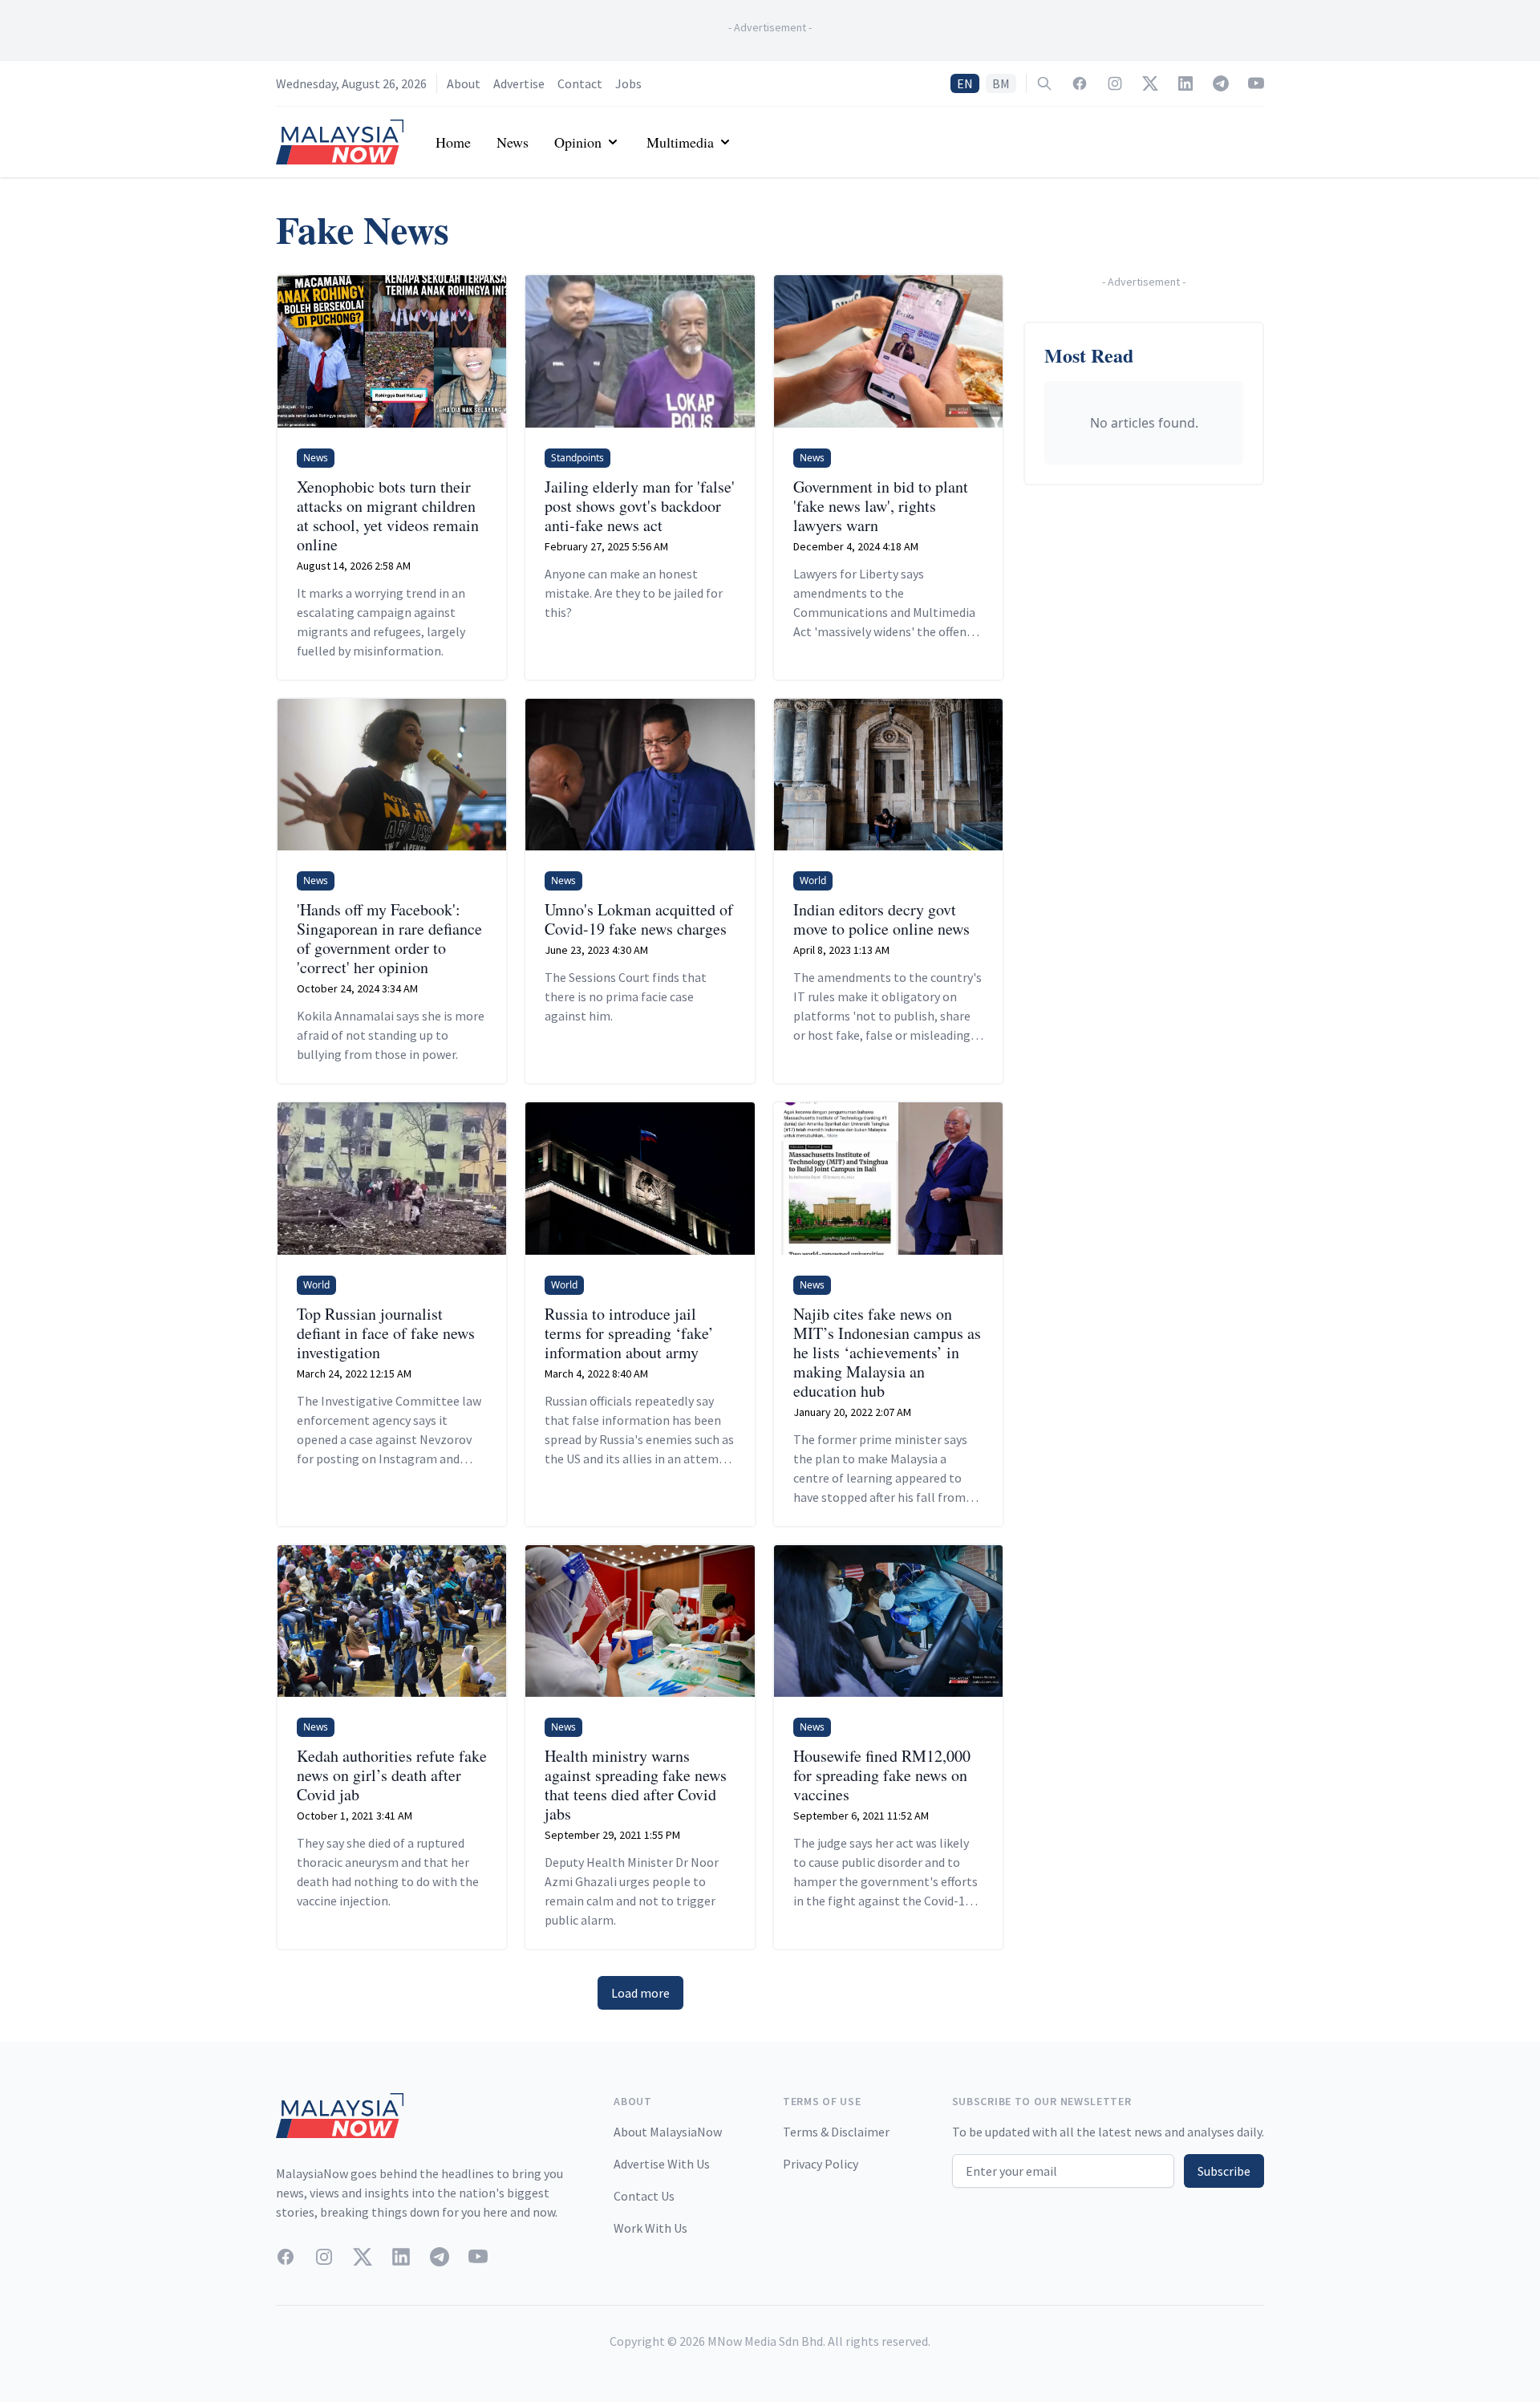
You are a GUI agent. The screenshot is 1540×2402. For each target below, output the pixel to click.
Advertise (519, 83)
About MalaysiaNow (668, 2132)
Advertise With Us (662, 2164)
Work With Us (650, 2228)
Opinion (578, 142)
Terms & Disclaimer (836, 2132)
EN (965, 83)
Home (453, 142)
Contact (580, 83)
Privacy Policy (821, 2164)
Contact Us (644, 2196)
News (513, 142)
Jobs (628, 83)
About (464, 83)
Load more (640, 1993)
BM (1001, 83)
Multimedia (680, 142)
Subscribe (1224, 2171)
